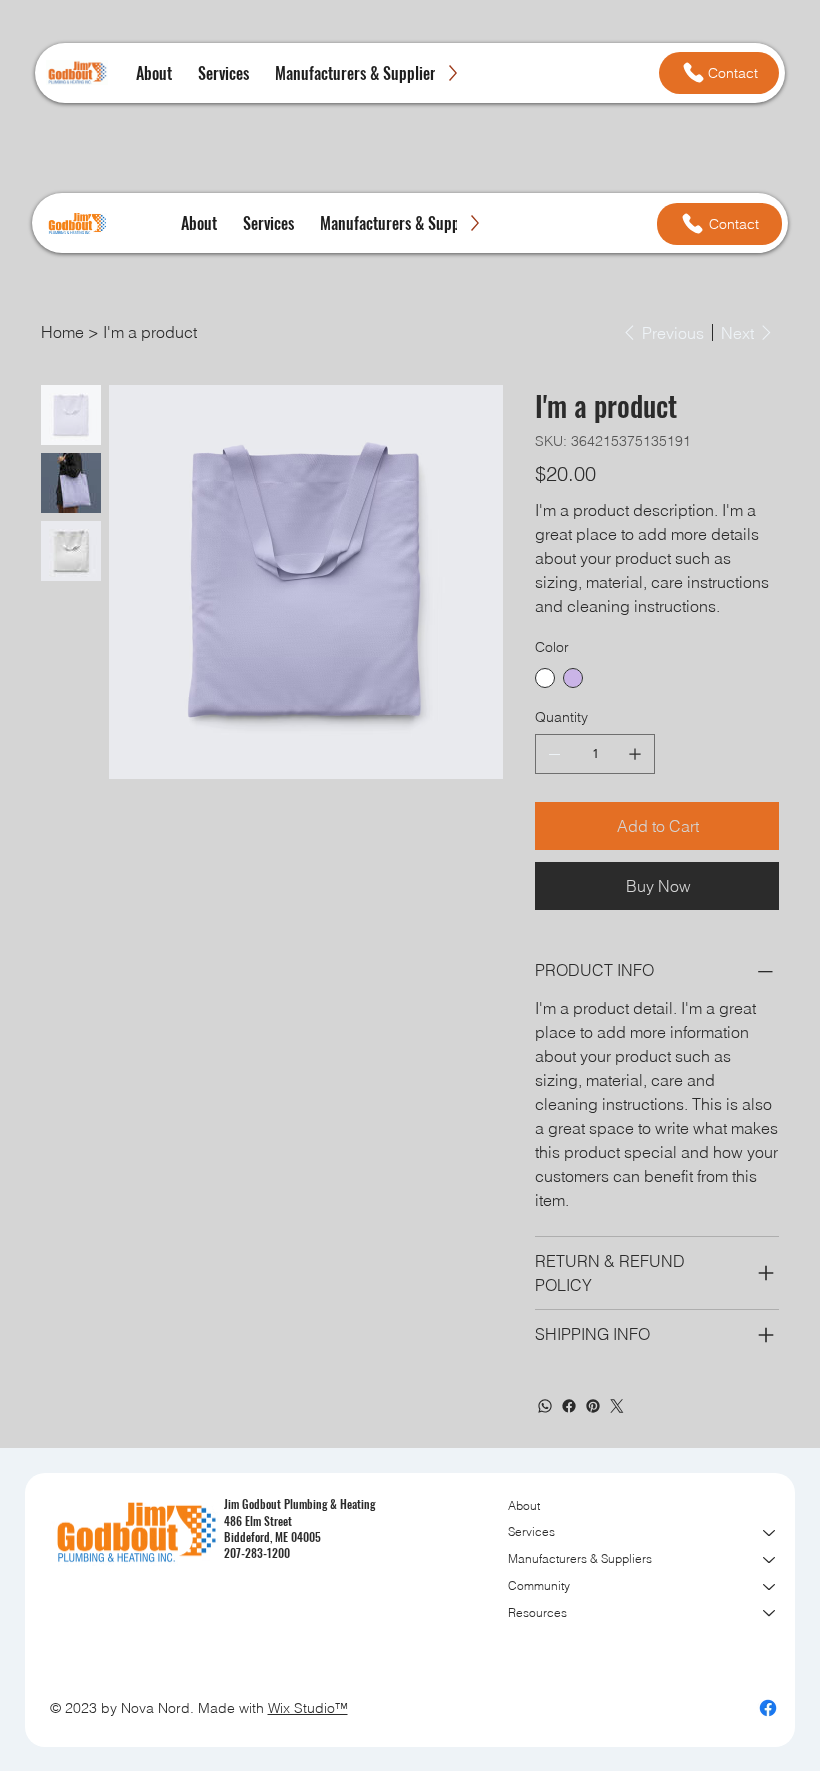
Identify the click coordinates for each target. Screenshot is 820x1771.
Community (539, 1585)
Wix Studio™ (308, 1708)
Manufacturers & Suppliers (580, 1558)
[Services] (770, 1532)
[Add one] (635, 754)
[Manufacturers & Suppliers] (770, 1559)
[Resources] (770, 1613)
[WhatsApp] (545, 1406)
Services (531, 1531)
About (524, 1505)
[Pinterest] (593, 1406)
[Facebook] (569, 1406)
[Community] (770, 1586)
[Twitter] (617, 1406)
